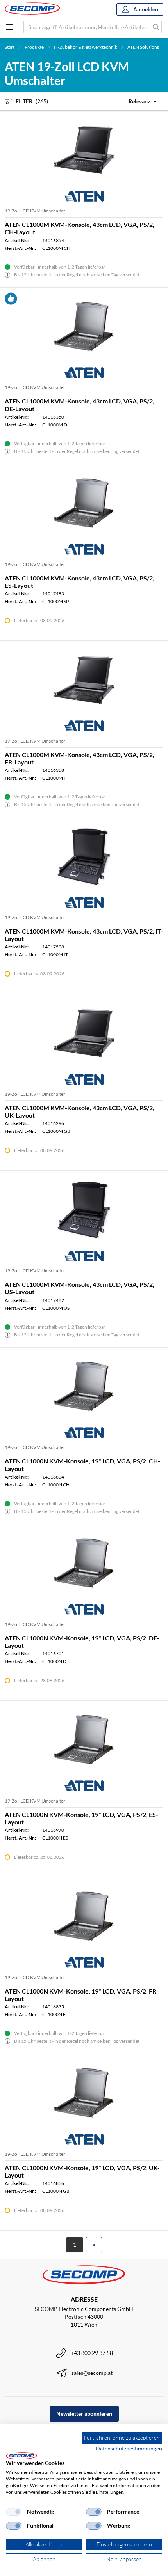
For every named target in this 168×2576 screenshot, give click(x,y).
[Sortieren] (138, 101)
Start (10, 47)
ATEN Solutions (143, 47)
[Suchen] (156, 27)
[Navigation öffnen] (9, 27)
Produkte (34, 47)
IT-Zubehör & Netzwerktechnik (86, 47)
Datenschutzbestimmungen (129, 2448)
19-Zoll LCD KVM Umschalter (35, 211)
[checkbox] (14, 2512)
